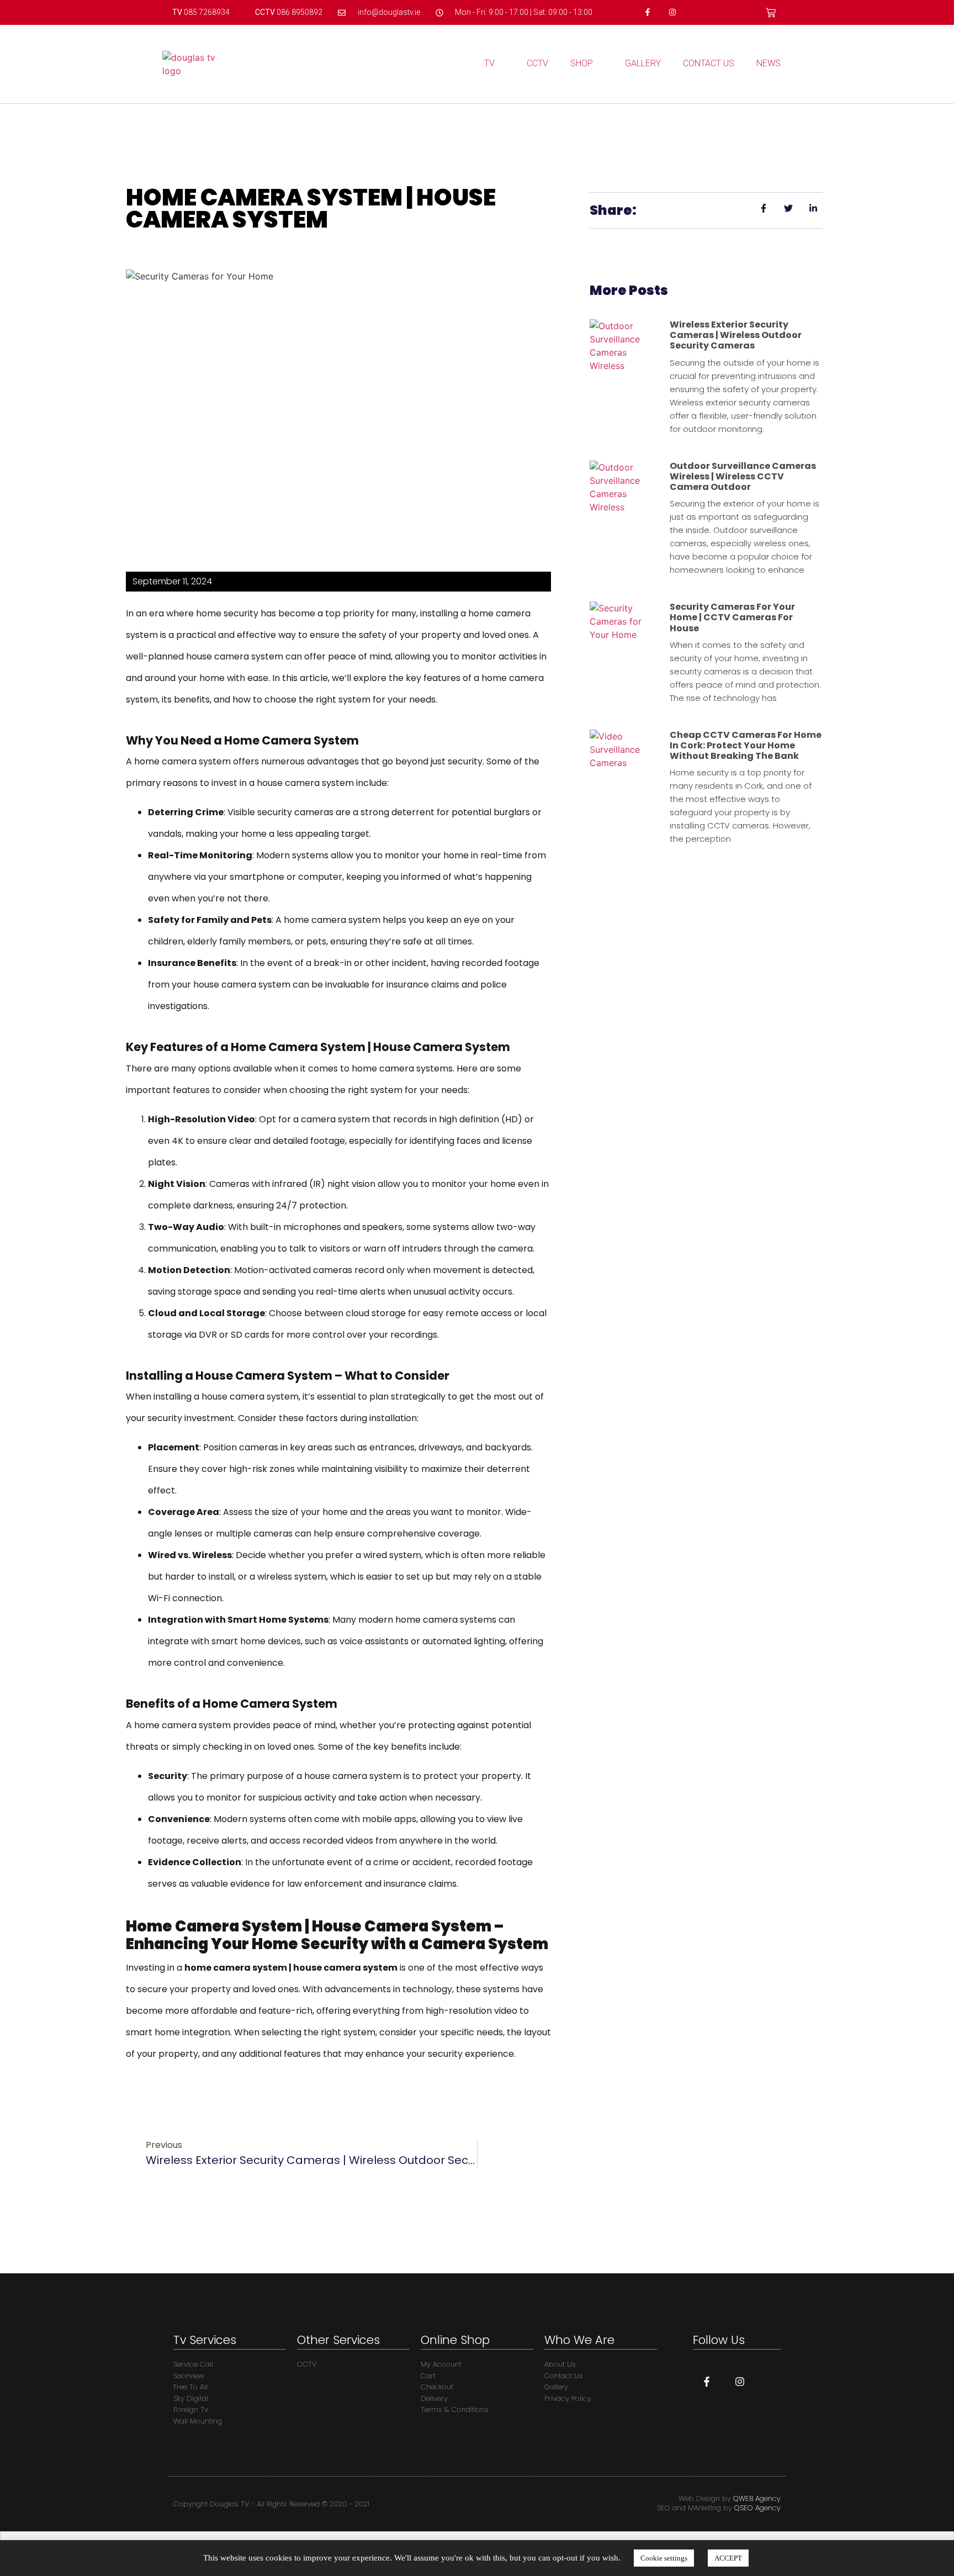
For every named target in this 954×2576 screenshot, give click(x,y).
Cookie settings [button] (664, 2558)
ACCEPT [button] (728, 2558)
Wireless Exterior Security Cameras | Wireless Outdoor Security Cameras (736, 335)
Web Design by (730, 2498)
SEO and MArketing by (719, 2508)
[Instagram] (672, 12)
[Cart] (771, 13)
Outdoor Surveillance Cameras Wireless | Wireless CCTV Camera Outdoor (743, 476)
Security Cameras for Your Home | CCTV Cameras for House (732, 617)
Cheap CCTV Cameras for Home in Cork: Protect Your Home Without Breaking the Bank (746, 745)
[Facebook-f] (648, 12)
